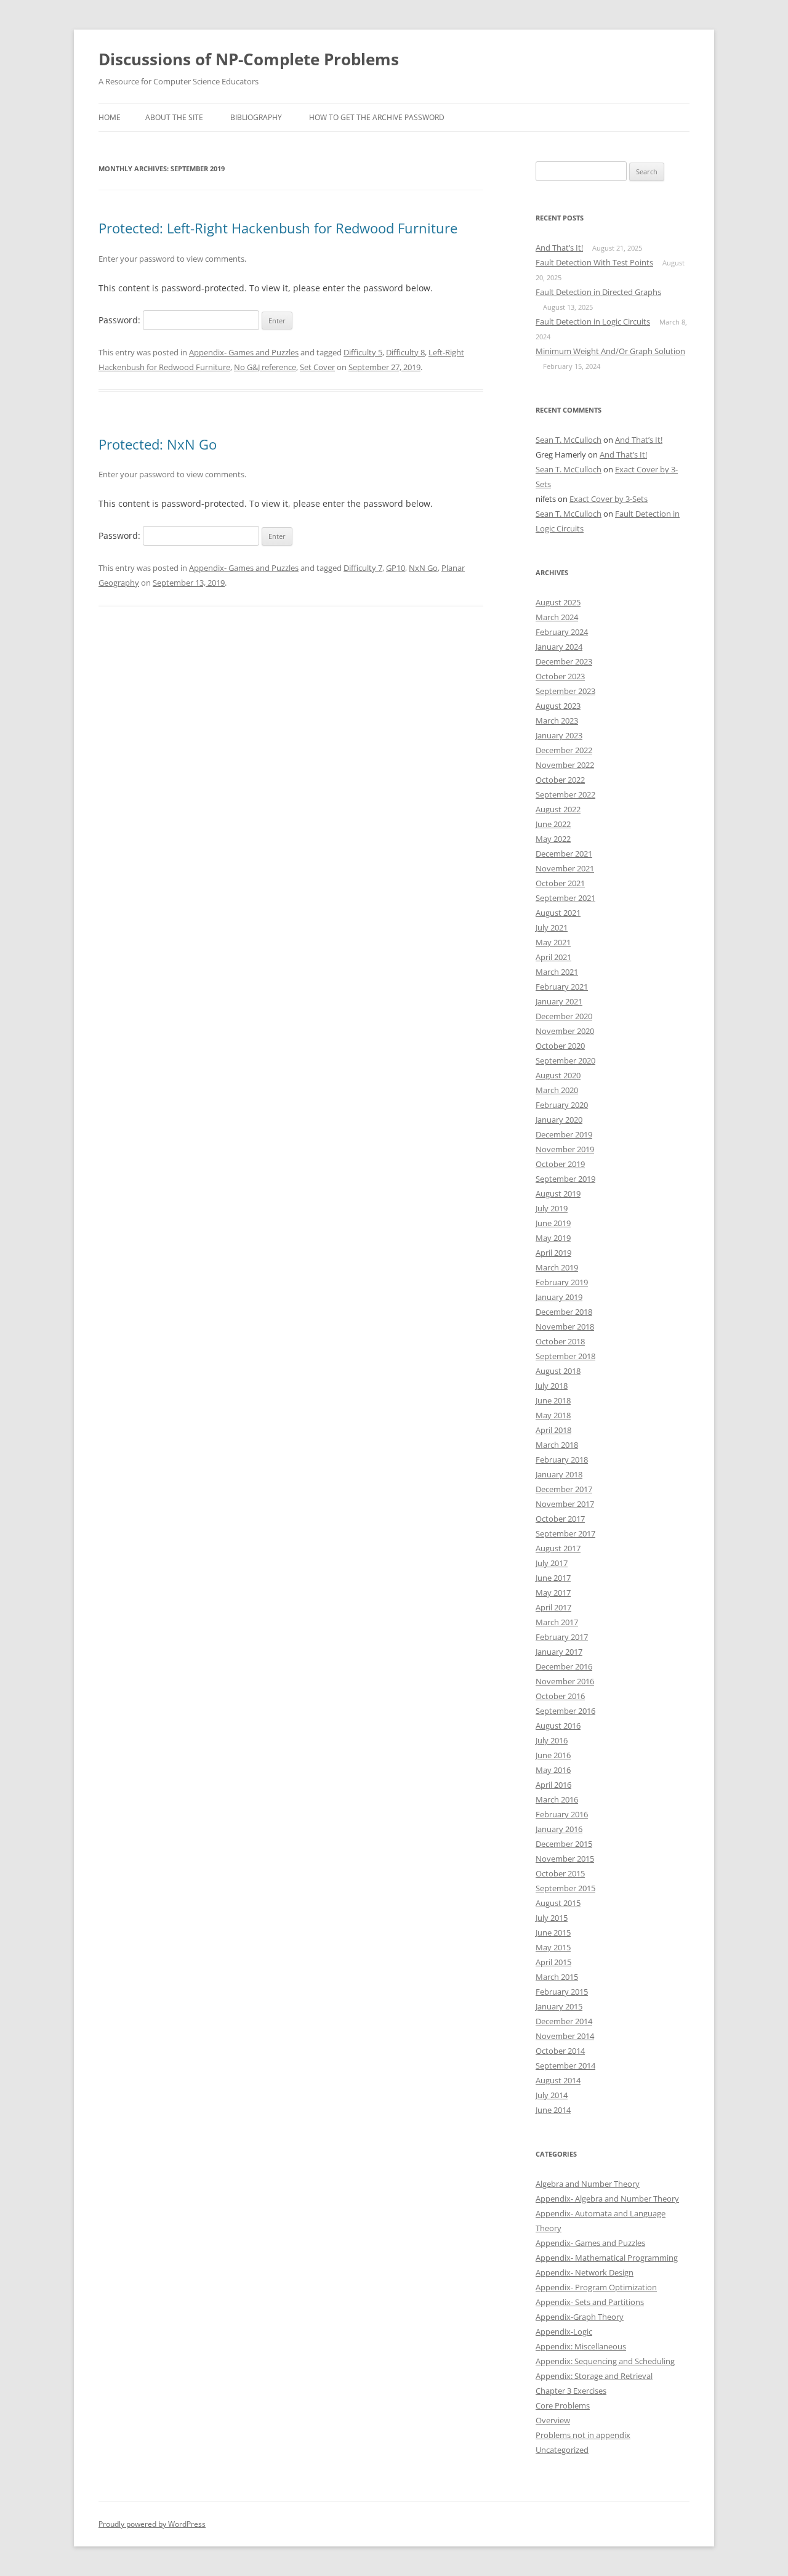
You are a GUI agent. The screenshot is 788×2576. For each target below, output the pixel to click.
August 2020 (558, 1075)
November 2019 (565, 1149)
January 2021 (559, 1001)
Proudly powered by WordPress (152, 2524)
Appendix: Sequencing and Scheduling (605, 2361)
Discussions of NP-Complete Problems (249, 59)
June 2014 (553, 2110)
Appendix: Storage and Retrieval (594, 2376)
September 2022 (565, 794)
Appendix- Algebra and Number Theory (607, 2198)
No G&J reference (265, 367)
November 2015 (565, 1859)
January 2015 (559, 2006)
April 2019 (553, 1253)
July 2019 (552, 1208)
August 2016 (558, 1726)
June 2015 (553, 1932)
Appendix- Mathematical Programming (607, 2258)
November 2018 (565, 1326)
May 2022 (553, 839)
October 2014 (560, 2051)
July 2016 (552, 1740)
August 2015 (558, 1903)
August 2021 (558, 913)
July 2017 (552, 1563)
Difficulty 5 (363, 352)
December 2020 (564, 1016)
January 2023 (559, 735)
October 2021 (560, 883)
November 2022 (565, 765)
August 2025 (558, 602)
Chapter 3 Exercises (571, 2391)
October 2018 (560, 1341)
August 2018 (558, 1371)
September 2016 (565, 1711)
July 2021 (552, 927)
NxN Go (423, 568)
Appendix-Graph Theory (580, 2317)
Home (110, 117)
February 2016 (562, 1814)
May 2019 (553, 1238)
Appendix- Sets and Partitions (590, 2302)
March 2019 (557, 1267)
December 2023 (564, 661)
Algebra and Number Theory (588, 2184)
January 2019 (559, 1297)
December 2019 (564, 1134)
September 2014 (565, 2065)
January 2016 (559, 1829)
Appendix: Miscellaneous (581, 2346)
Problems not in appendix (583, 2435)
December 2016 (564, 1666)
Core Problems (563, 2405)
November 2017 (565, 1504)
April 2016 (553, 1785)
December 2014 (564, 2021)
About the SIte (174, 117)
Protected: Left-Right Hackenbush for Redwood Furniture (278, 228)
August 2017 (558, 1548)
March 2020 (557, 1090)
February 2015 (562, 1992)
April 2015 (553, 1962)
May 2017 (553, 1593)
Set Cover (317, 367)
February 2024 (562, 632)
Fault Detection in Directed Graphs (598, 292)
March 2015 (557, 1977)
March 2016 (557, 1799)
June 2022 (553, 824)
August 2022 (558, 809)
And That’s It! (559, 248)
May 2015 (553, 1947)
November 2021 (565, 868)
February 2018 (562, 1460)
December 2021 (564, 854)
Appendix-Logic (564, 2332)
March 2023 (557, 721)
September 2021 (565, 898)
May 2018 (553, 1415)
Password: (121, 320)
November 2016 (565, 1681)
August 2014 (558, 2080)
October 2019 (560, 1164)
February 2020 (562, 1105)
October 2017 (560, 1519)
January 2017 (559, 1652)
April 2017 (553, 1607)
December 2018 (564, 1312)
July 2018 (552, 1386)
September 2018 (565, 1356)
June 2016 (553, 1755)
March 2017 (557, 1622)
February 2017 (562, 1637)
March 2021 (557, 972)
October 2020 (560, 1046)
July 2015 (552, 1918)
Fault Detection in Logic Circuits (593, 321)
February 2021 (562, 987)
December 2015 (564, 1844)
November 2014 (565, 2036)
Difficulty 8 (405, 352)
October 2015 (560, 1873)
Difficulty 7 (363, 568)
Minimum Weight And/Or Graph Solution (610, 351)
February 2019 (562, 1282)
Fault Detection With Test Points (594, 262)
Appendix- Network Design (585, 2272)
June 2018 (553, 1400)
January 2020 (559, 1120)
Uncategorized (562, 2450)
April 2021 (553, 957)
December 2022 (564, 750)
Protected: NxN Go (158, 444)
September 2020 (565, 1060)
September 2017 (565, 1533)
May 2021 (553, 942)
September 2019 (565, 1179)
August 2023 (558, 706)
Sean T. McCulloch (569, 440)
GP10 (396, 568)
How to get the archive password (377, 117)
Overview (553, 2420)
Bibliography (256, 117)
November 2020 (565, 1031)
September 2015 (565, 1888)
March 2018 (557, 1445)
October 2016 (560, 1696)
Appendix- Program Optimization (596, 2287)
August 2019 (558, 1193)
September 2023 (565, 691)
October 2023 (560, 676)
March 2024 (557, 617)
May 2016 (553, 1770)
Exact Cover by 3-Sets (609, 499)
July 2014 (552, 2095)
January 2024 (559, 647)
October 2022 (560, 780)
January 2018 (559, 1474)
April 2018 (553, 1430)
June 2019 (553, 1223)
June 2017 (553, 1578)
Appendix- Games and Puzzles (244, 352)
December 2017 (564, 1489)
